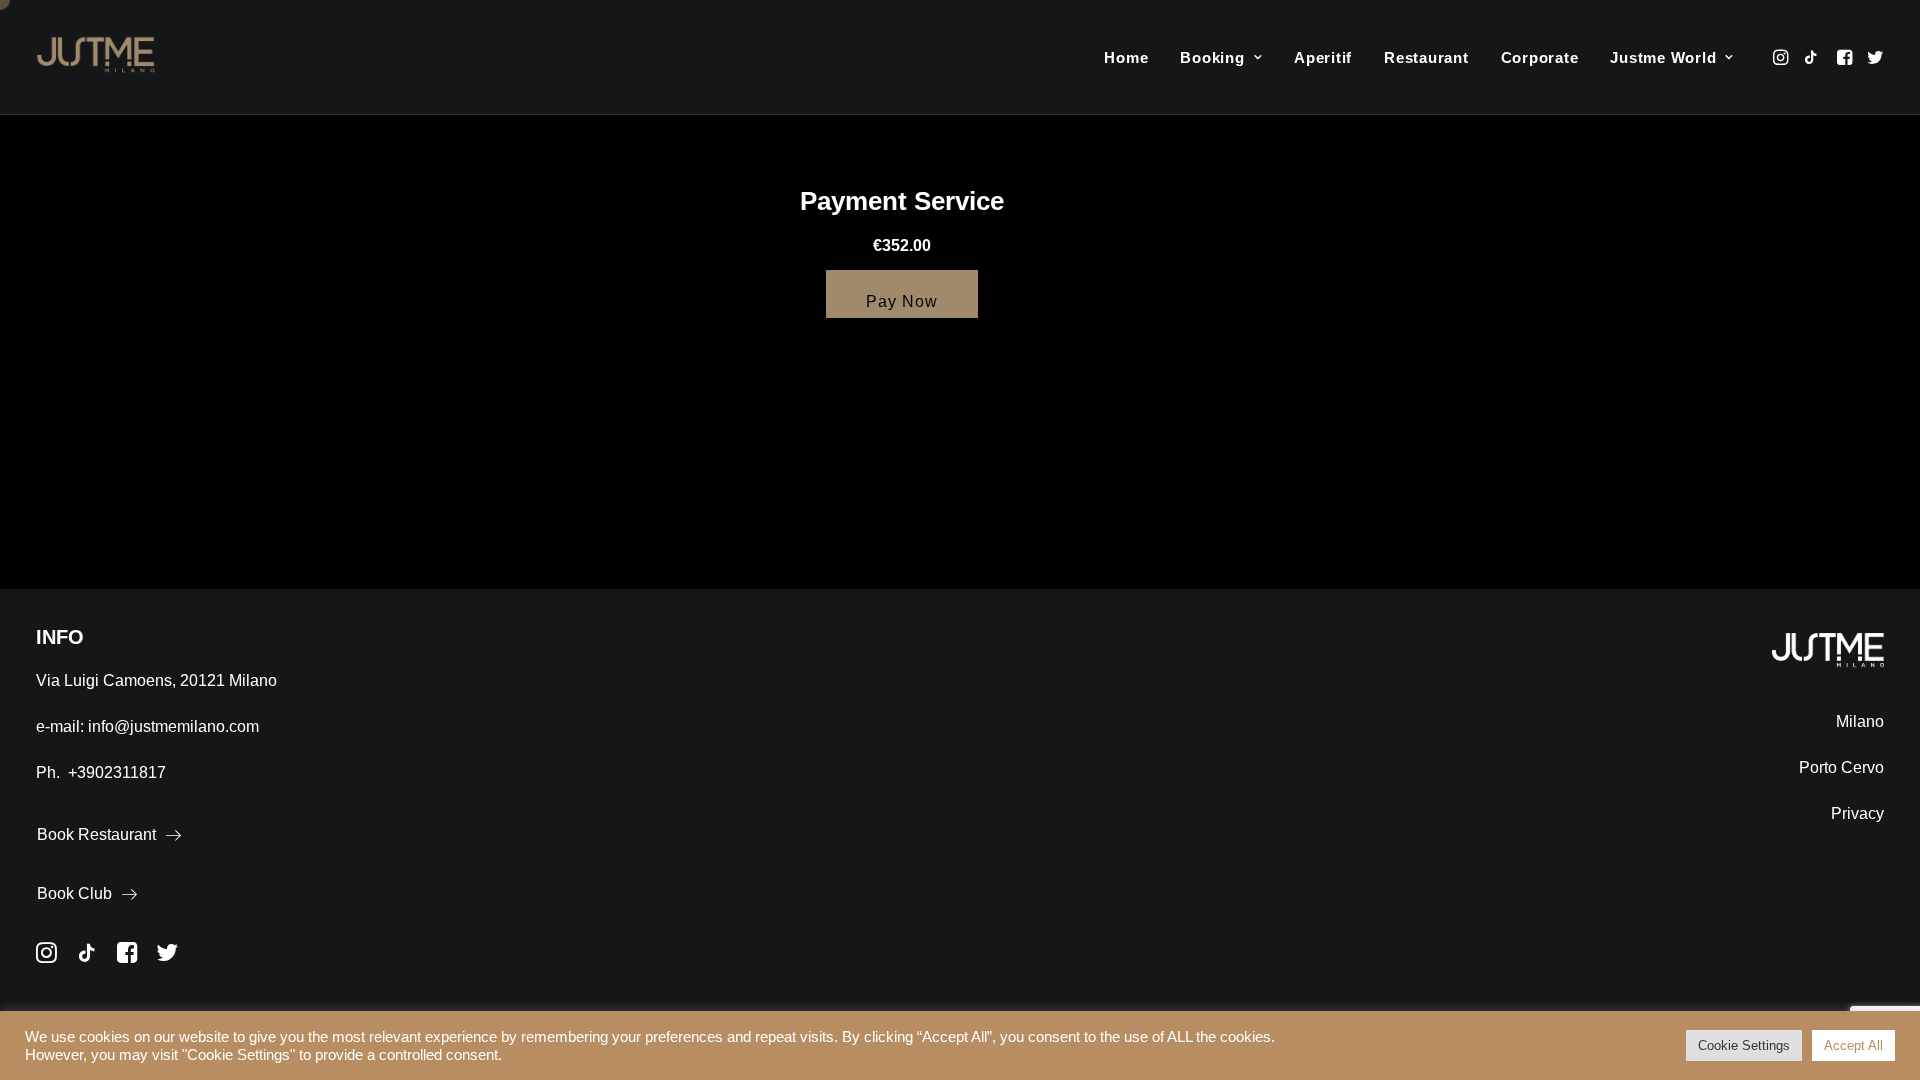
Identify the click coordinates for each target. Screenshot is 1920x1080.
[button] (1782, 57)
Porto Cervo (1841, 767)
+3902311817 (117, 772)
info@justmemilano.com (173, 726)
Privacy (1857, 813)
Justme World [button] (1663, 57)
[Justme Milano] (96, 57)
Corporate (1540, 57)
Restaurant (1426, 57)
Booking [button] (1212, 57)
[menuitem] (1126, 57)
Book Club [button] (74, 893)
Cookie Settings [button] (1744, 1045)
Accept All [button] (1853, 1045)
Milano (1860, 721)
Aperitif (1323, 57)
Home (1126, 57)
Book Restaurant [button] (96, 834)
